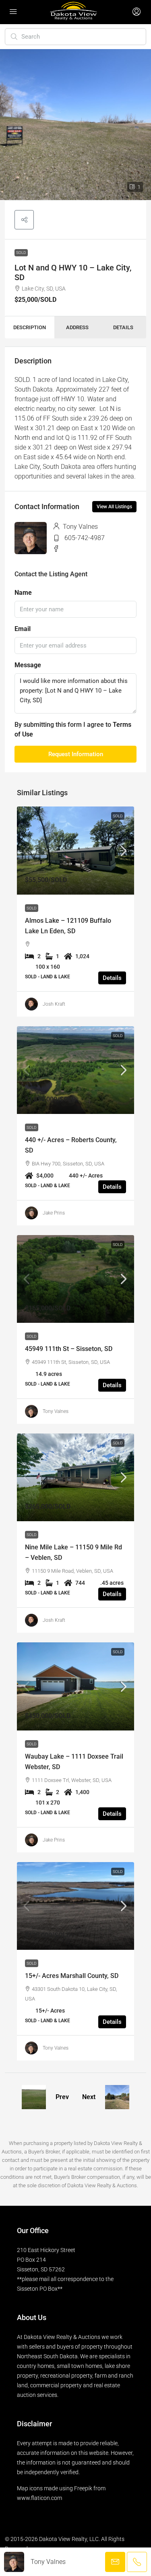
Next (89, 2097)
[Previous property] (34, 2097)
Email (23, 629)
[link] (75, 850)
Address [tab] (77, 327)
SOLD (21, 253)
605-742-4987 (85, 538)
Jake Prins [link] (54, 1213)
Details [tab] (123, 327)
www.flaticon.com (39, 2498)
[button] (24, 220)
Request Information (76, 754)
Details (112, 978)
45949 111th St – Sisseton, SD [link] (69, 1349)
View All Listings (114, 507)
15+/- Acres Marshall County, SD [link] (72, 1976)
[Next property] (117, 2097)
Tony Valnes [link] (56, 1411)
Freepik (83, 2488)
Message (28, 665)
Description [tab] (30, 327)
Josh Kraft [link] (54, 1004)
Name (23, 593)
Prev (62, 2097)
